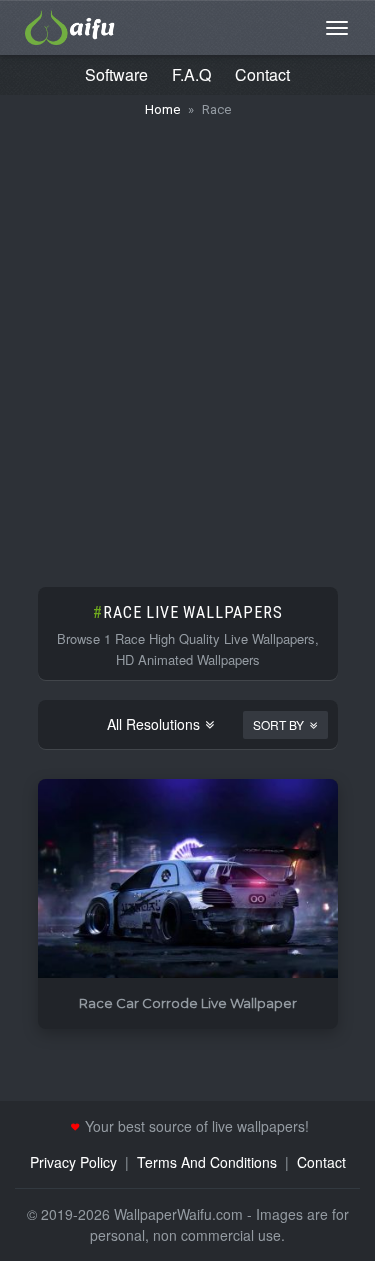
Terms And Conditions (207, 1162)
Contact (262, 74)
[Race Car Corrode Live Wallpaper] (188, 879)
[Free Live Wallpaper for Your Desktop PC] (70, 25)
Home (162, 109)
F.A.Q (191, 74)
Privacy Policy (73, 1162)
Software (116, 74)
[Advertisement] (187, 342)
